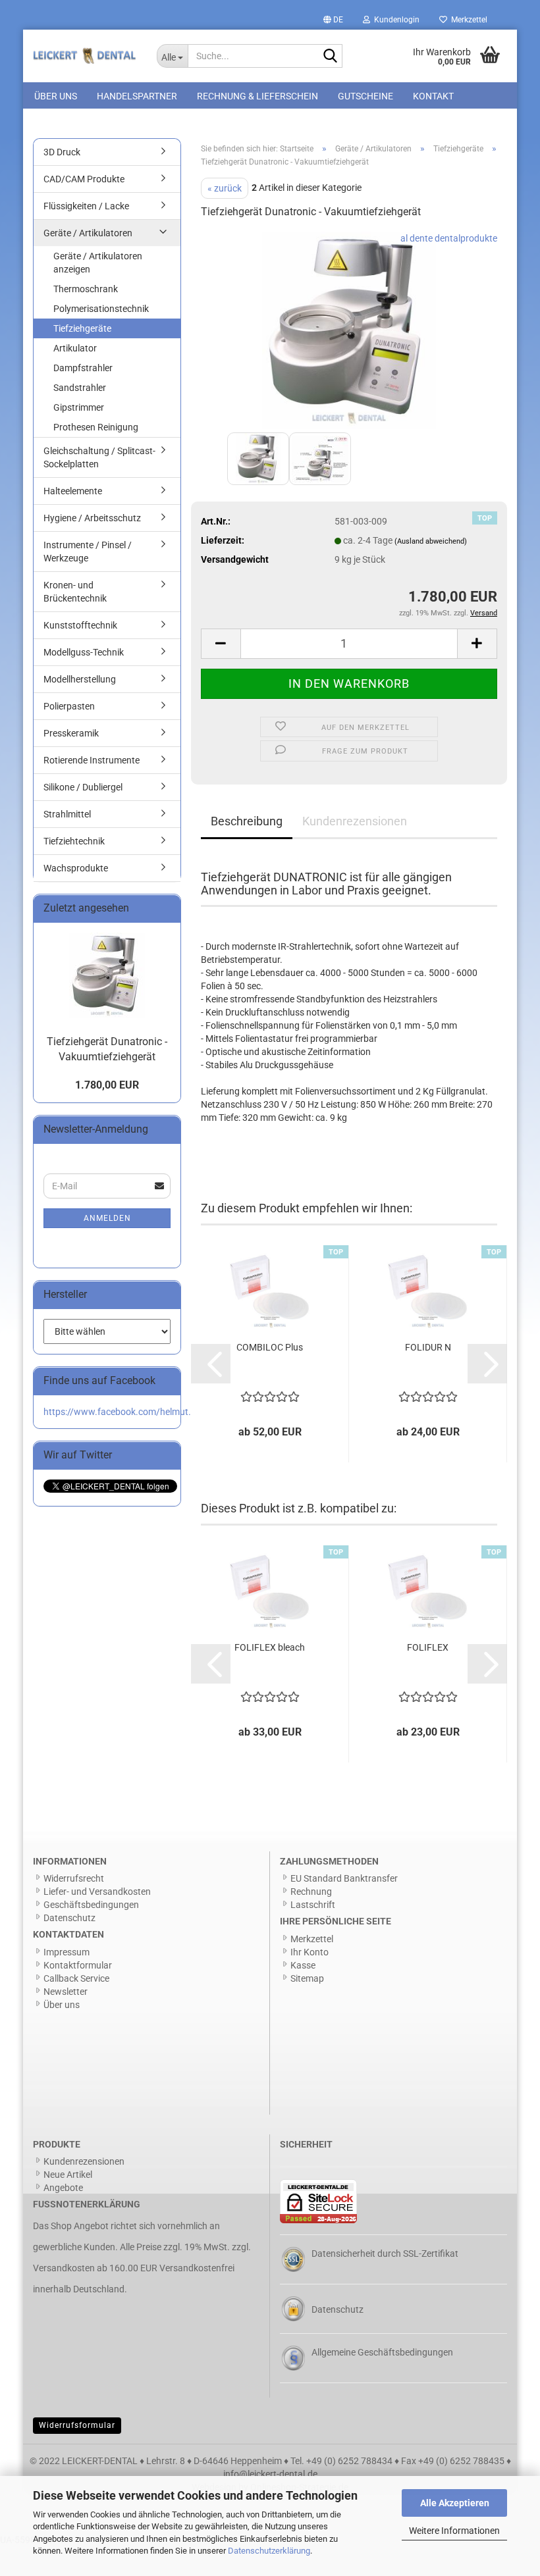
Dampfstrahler (83, 368)
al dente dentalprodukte (449, 238)
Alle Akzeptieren (455, 2503)
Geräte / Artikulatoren (88, 233)
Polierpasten (69, 706)
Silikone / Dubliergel (83, 787)
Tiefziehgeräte (82, 328)
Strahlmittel (67, 814)
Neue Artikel (68, 2175)
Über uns (56, 96)
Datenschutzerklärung (269, 2551)
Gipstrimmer (79, 407)
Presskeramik (71, 733)
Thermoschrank (86, 289)
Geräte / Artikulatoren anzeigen (98, 263)
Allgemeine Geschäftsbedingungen (382, 2352)
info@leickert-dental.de (270, 2474)
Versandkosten (64, 2268)
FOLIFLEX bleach (270, 1647)
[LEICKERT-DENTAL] (85, 56)
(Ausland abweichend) (431, 541)
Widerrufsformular (77, 2425)
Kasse (303, 1965)
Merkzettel (467, 20)
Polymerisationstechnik (101, 309)
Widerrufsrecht (74, 1878)
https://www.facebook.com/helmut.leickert (132, 1412)
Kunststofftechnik (80, 625)
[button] (333, 20)
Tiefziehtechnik (74, 841)
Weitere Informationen (454, 2531)
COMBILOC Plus (270, 1347)
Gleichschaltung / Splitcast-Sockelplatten (99, 457)
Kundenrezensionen (355, 821)
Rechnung (311, 1892)
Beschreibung (247, 821)
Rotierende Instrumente (92, 760)
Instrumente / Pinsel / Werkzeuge (88, 552)
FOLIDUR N (428, 1347)
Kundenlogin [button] (395, 20)
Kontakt (433, 96)
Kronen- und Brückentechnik (75, 592)
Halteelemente (73, 491)
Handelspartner (137, 96)
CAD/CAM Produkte (84, 179)
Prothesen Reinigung (96, 427)
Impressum (67, 1952)
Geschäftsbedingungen (91, 1905)
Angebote (63, 2188)
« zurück (225, 188)
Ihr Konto (310, 1952)
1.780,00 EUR (107, 1085)
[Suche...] (330, 57)
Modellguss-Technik (84, 652)
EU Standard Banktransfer (344, 1878)
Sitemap (307, 1978)
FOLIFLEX (428, 1647)
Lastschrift (313, 1905)
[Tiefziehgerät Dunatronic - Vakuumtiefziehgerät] (349, 330)
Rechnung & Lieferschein (257, 96)
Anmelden (107, 1218)
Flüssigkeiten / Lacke (86, 206)
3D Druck (62, 152)
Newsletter (66, 1992)
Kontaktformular (78, 1965)
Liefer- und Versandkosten (97, 1892)
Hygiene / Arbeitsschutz (92, 518)
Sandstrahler (80, 388)
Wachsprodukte (76, 868)
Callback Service (76, 1978)
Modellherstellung (80, 679)
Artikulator (75, 348)
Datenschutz (69, 1918)
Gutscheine (365, 96)
